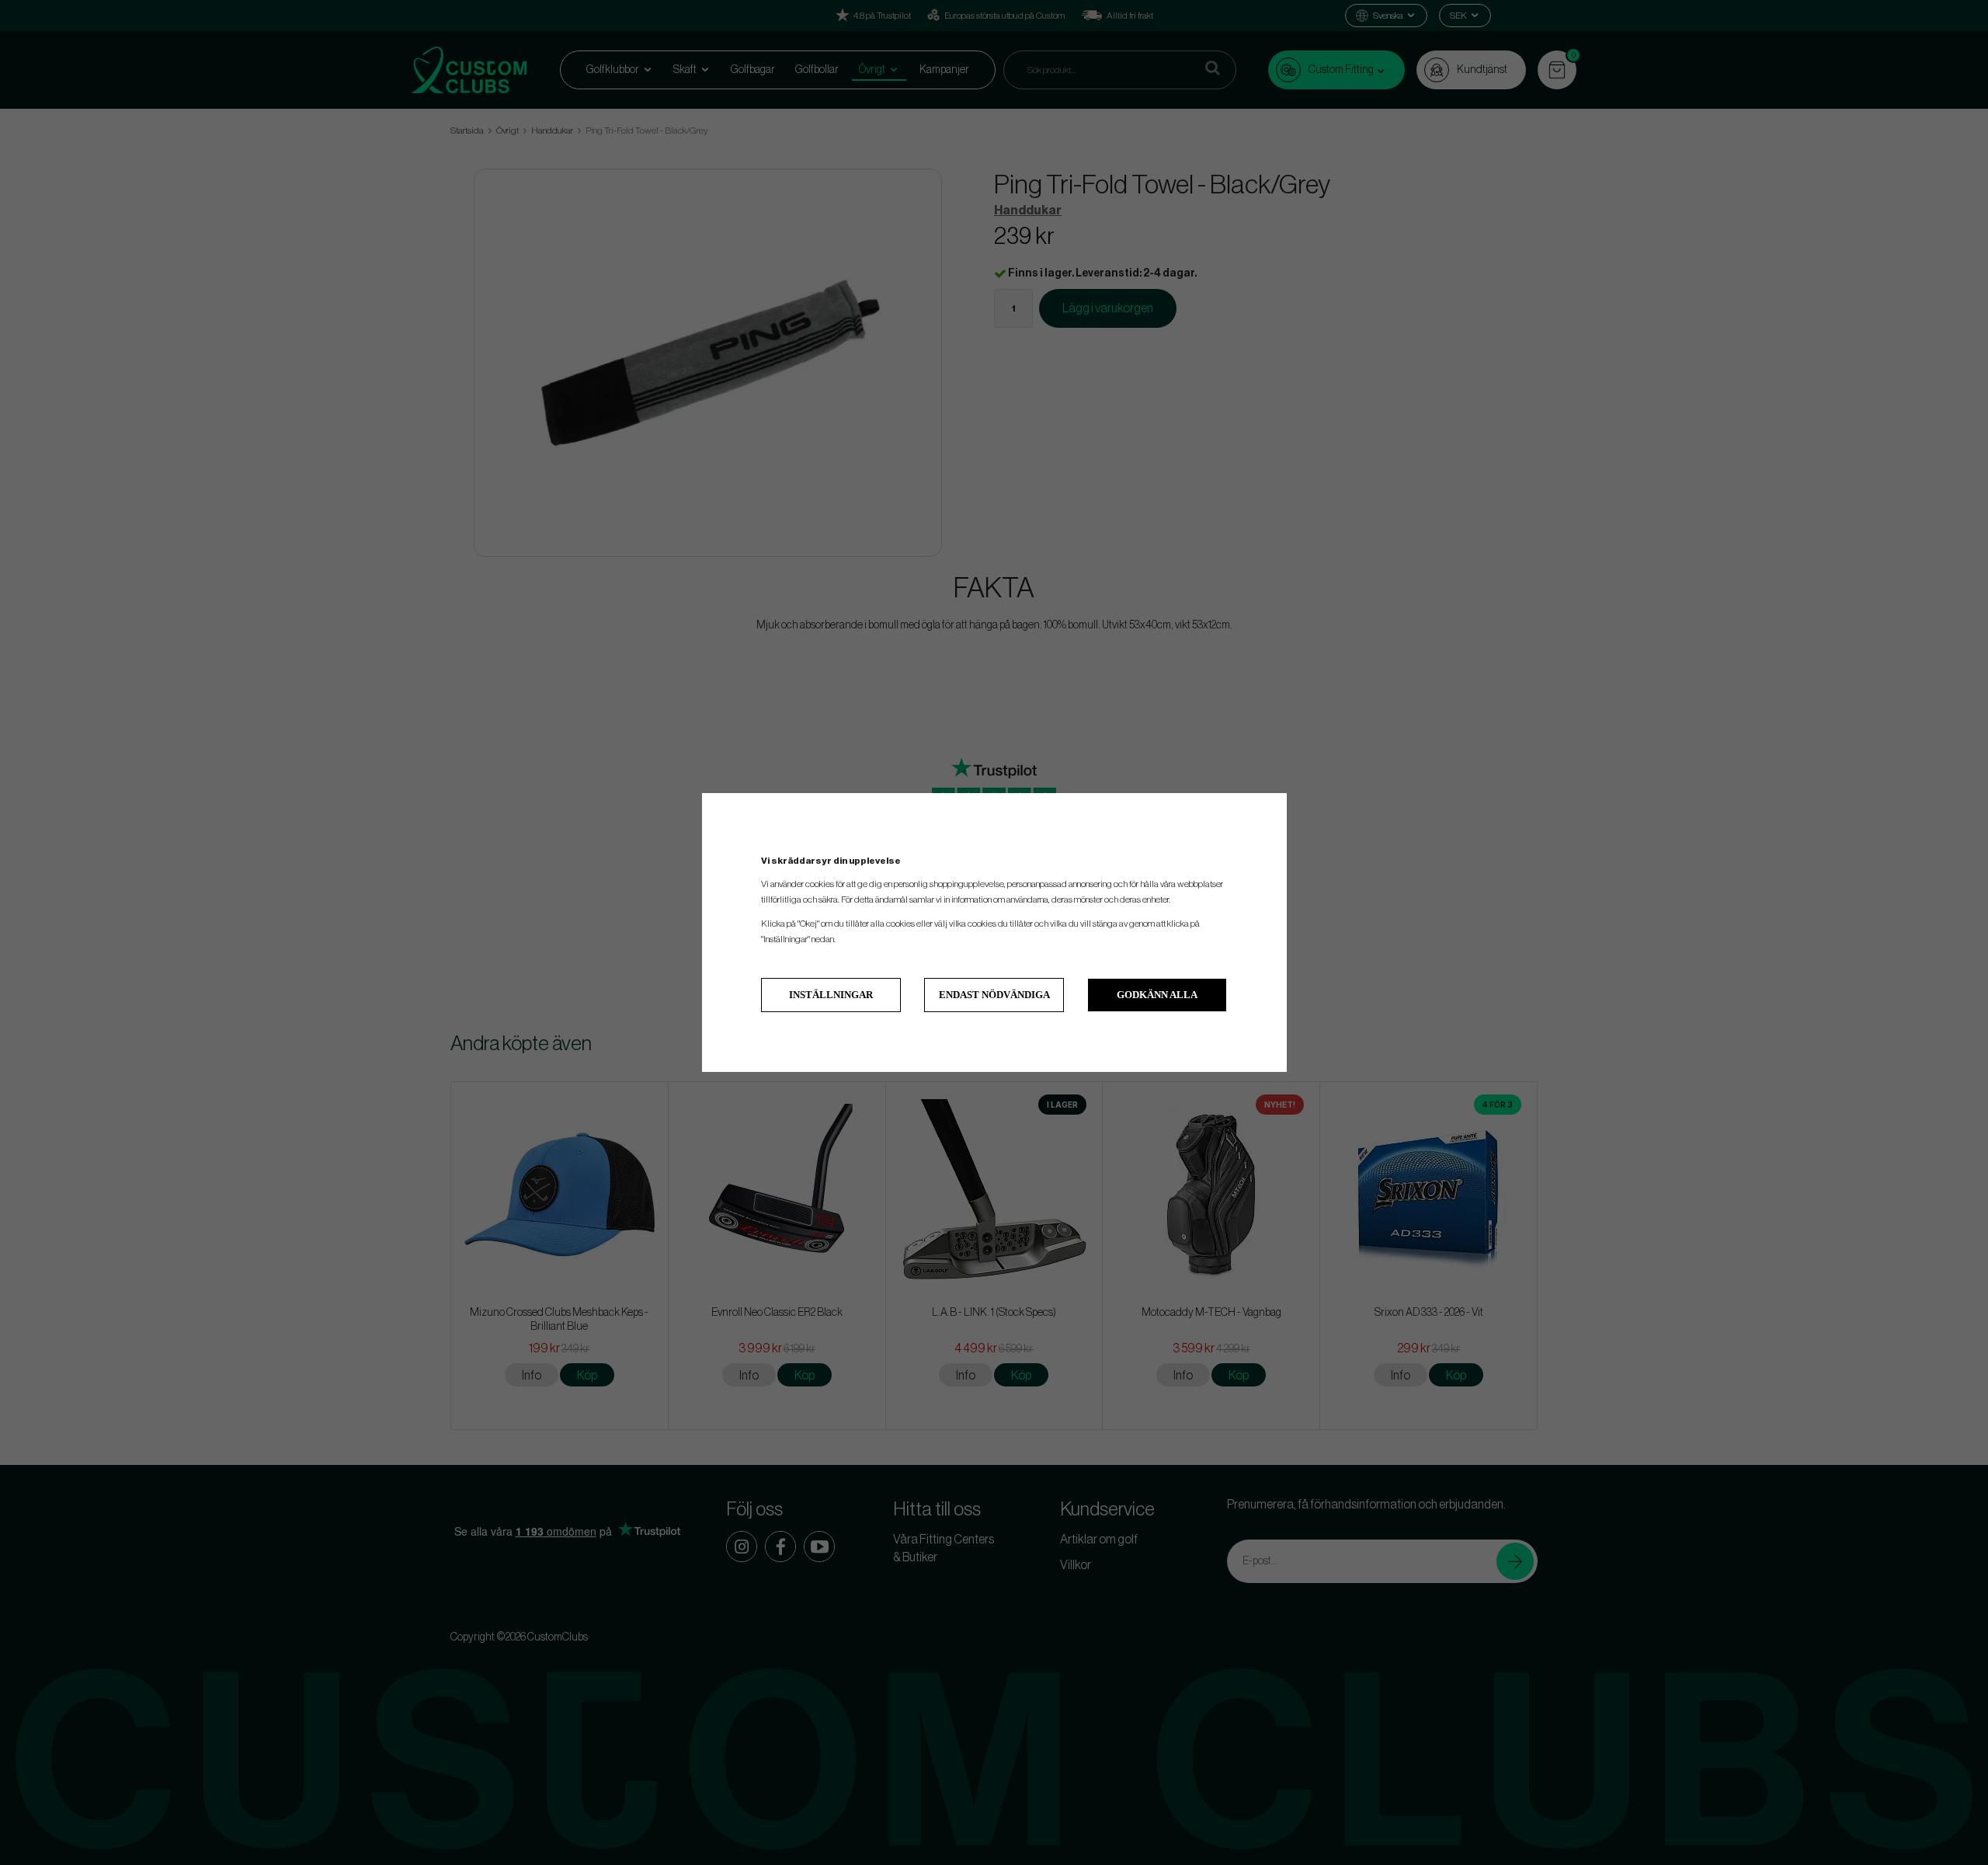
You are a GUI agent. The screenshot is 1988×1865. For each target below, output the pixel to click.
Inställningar (831, 995)
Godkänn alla (1157, 995)
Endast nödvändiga (994, 995)
